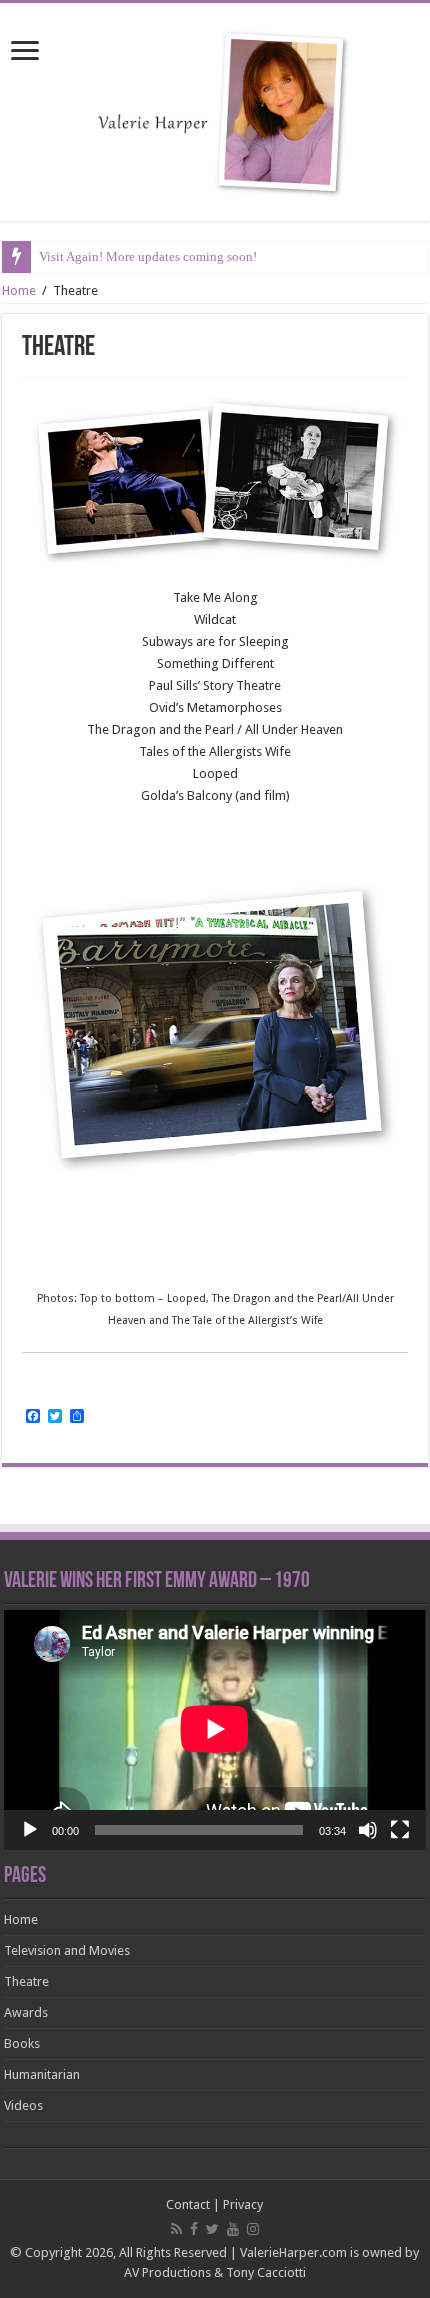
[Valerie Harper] (215, 108)
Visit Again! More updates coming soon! (148, 256)
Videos (23, 2105)
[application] (214, 1730)
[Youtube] (233, 2229)
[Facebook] (194, 2229)
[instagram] (253, 2229)
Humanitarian (42, 2074)
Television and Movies (67, 1950)
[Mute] (368, 1830)
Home (19, 290)
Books (22, 2043)
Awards (26, 2012)
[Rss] (176, 2229)
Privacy (243, 2204)
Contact (188, 2204)
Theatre (26, 1981)
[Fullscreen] (400, 1830)
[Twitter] (212, 2229)
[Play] (30, 1830)
